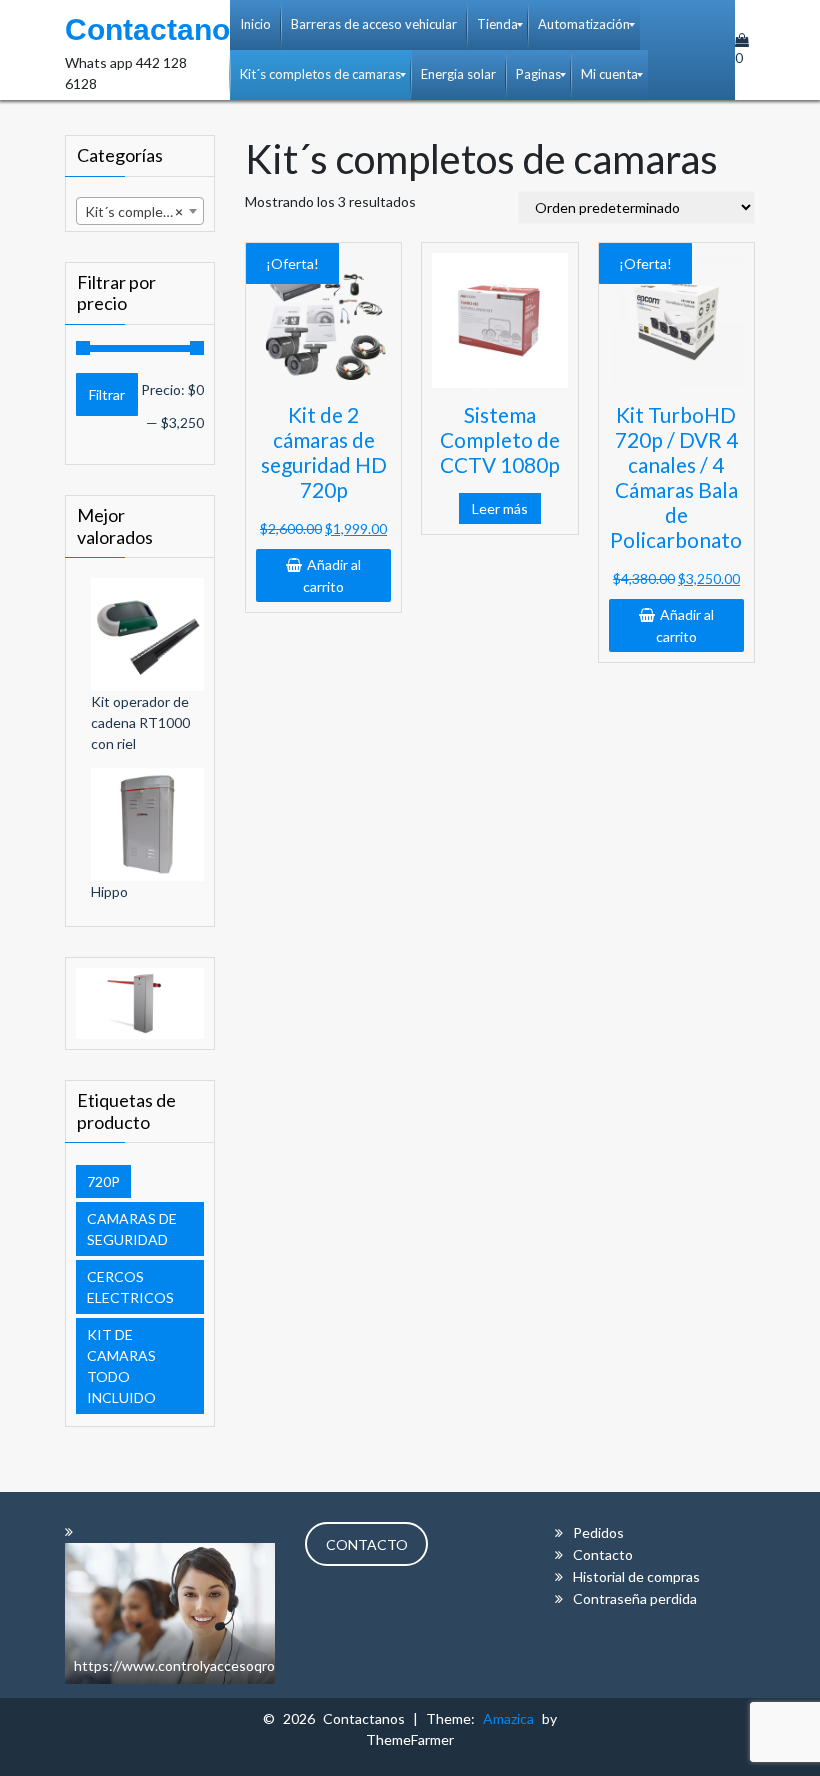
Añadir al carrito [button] (332, 575)
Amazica (512, 1718)
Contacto (603, 1554)
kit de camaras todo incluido (121, 1366)
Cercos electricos (130, 1287)
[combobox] (140, 211)
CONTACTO (367, 1544)
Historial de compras (636, 1576)
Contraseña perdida (635, 1598)
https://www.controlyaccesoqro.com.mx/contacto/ (232, 1665)
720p (103, 1181)
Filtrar (107, 394)
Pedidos (598, 1532)
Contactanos (156, 29)
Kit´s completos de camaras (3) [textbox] (144, 211)
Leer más (500, 508)
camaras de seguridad (132, 1229)
